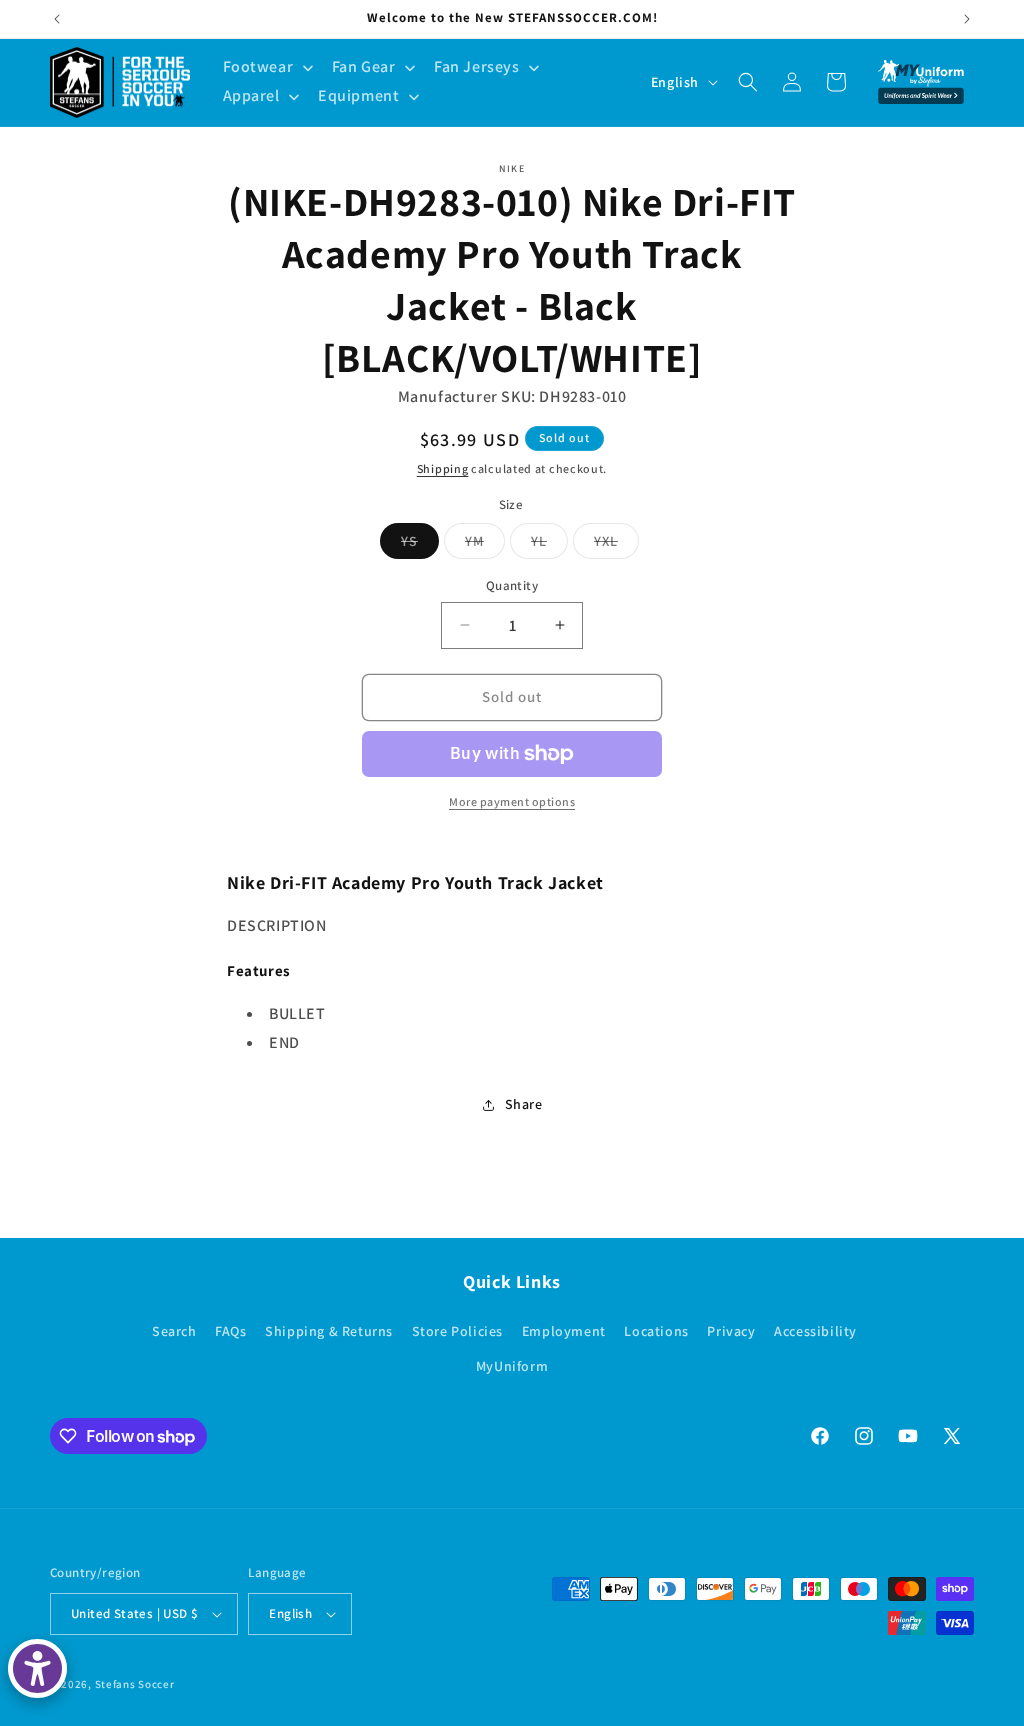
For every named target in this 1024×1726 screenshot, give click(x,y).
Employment (564, 1331)
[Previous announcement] (57, 19)
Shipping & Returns (329, 1331)
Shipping (443, 468)
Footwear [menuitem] (258, 66)
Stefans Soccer (135, 1684)
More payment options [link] (512, 801)
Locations (656, 1331)
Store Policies (457, 1331)
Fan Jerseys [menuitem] (477, 66)
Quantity (512, 585)
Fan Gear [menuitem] (364, 66)
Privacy (731, 1331)
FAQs (230, 1331)
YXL (616, 545)
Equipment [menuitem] (358, 95)
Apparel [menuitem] (251, 95)
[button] (748, 82)
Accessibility (815, 1331)
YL (549, 545)
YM (485, 545)
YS (420, 545)
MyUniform (512, 1366)
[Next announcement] (967, 19)
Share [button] (524, 1104)
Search (174, 1331)
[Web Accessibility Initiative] (37, 1668)
